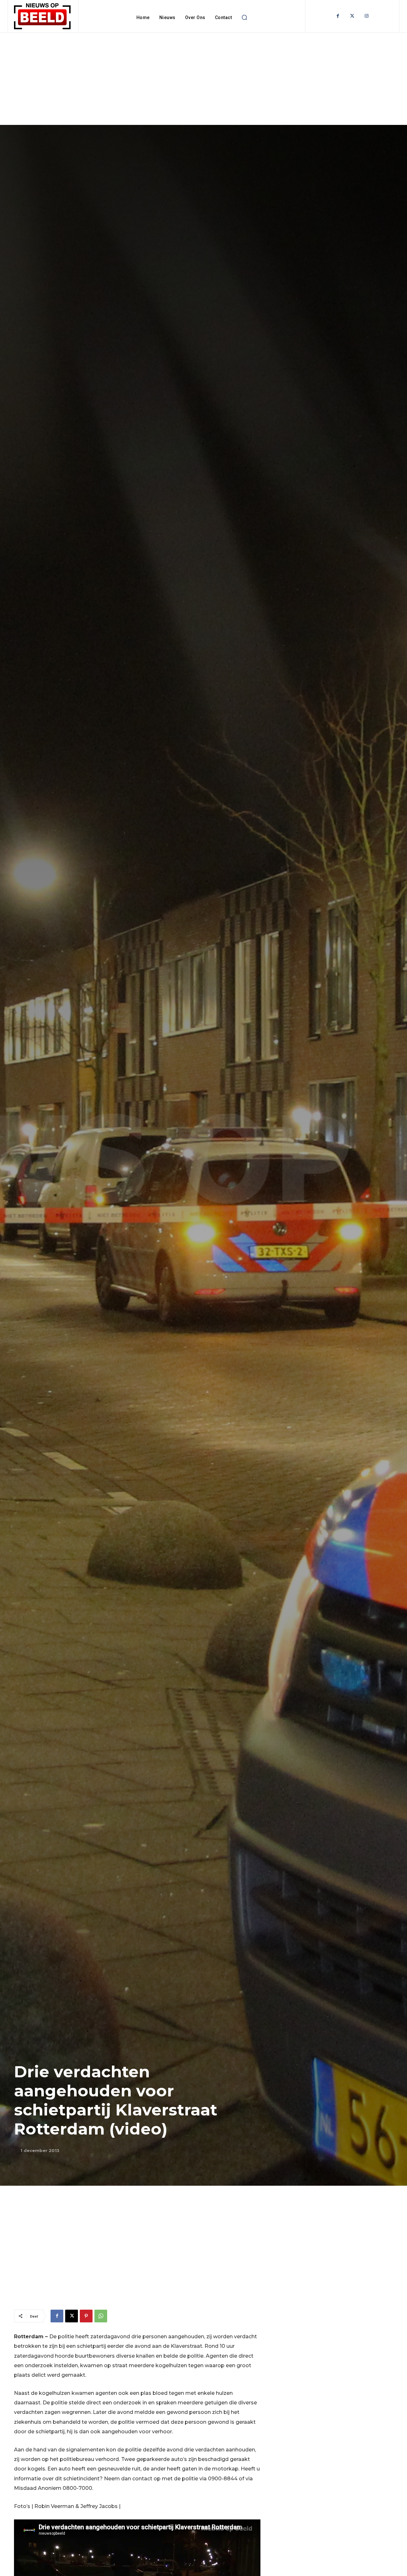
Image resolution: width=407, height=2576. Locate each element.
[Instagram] (366, 16)
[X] (72, 2316)
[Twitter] (352, 16)
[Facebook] (338, 16)
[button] (244, 17)
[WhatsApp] (101, 2316)
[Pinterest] (86, 2316)
